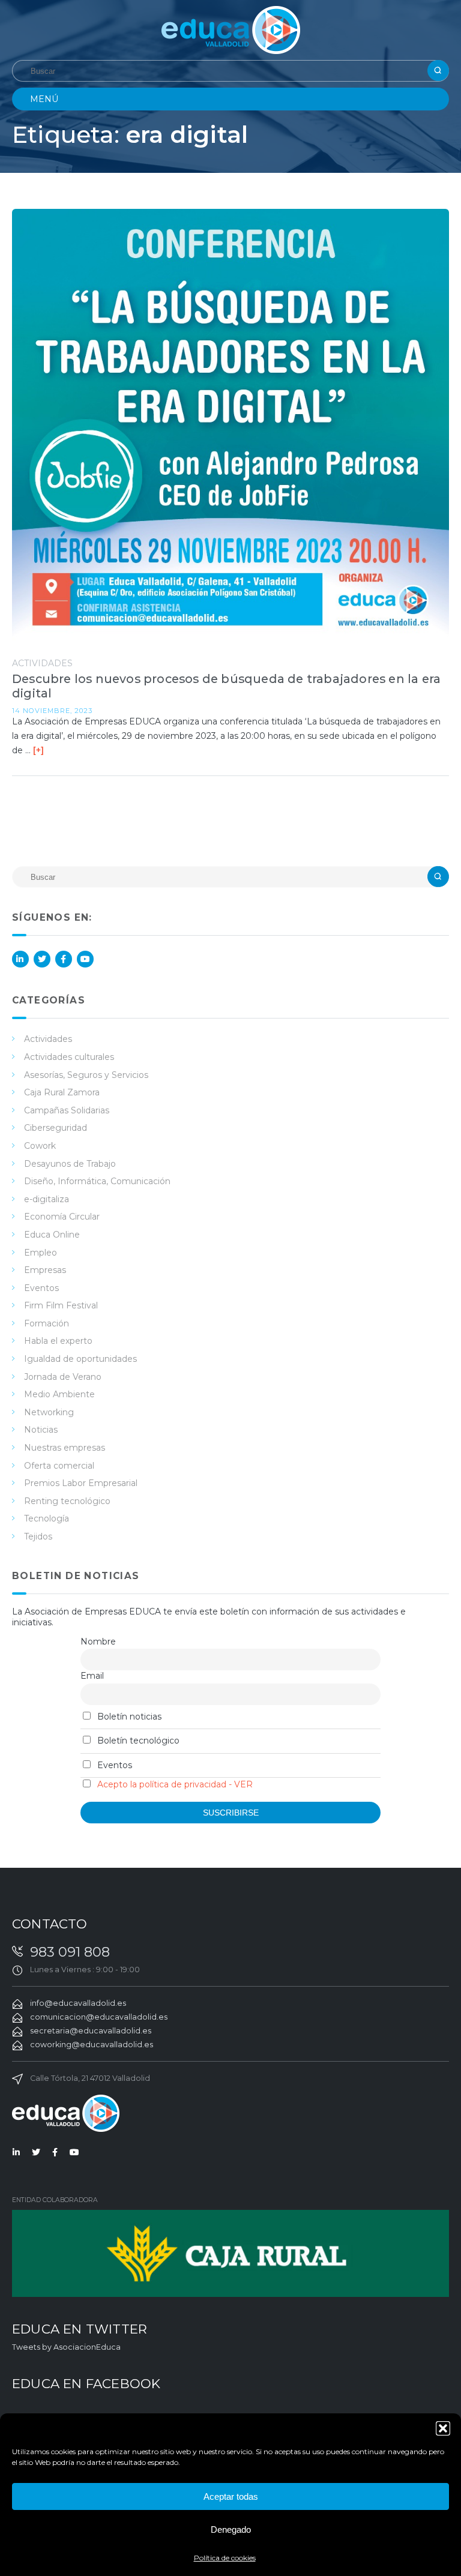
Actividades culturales (69, 1057)
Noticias (41, 1430)
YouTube (85, 959)
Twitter (42, 959)
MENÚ (44, 99)
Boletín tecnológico (137, 1741)
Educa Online (52, 1235)
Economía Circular (62, 1217)
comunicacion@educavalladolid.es (99, 2017)
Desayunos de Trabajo (70, 1164)
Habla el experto (58, 1341)
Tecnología (47, 1518)
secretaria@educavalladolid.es (91, 2031)
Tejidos (38, 1536)
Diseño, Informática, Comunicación (97, 1181)
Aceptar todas (231, 2496)
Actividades (42, 663)
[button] (443, 2428)
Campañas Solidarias (67, 1110)
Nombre (98, 1642)
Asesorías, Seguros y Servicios (86, 1075)
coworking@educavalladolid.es (92, 2045)
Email (92, 1676)
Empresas (45, 1270)
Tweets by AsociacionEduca (66, 2347)
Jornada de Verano (63, 1377)
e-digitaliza (47, 1199)
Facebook (64, 959)
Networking (49, 1412)
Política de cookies (225, 2558)
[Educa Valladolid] (231, 29)
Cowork (40, 1146)
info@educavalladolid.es (78, 2003)
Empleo (41, 1253)
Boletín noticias (128, 1717)
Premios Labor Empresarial (81, 1483)
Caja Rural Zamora (62, 1092)
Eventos (41, 1288)
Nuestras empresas (65, 1448)
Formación (47, 1323)
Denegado (231, 2529)
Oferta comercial (59, 1466)
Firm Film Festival (61, 1305)
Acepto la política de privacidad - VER (175, 1784)
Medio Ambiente (59, 1394)
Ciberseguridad (56, 1128)
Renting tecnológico (67, 1501)
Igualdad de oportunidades (80, 1359)
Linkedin (20, 959)
